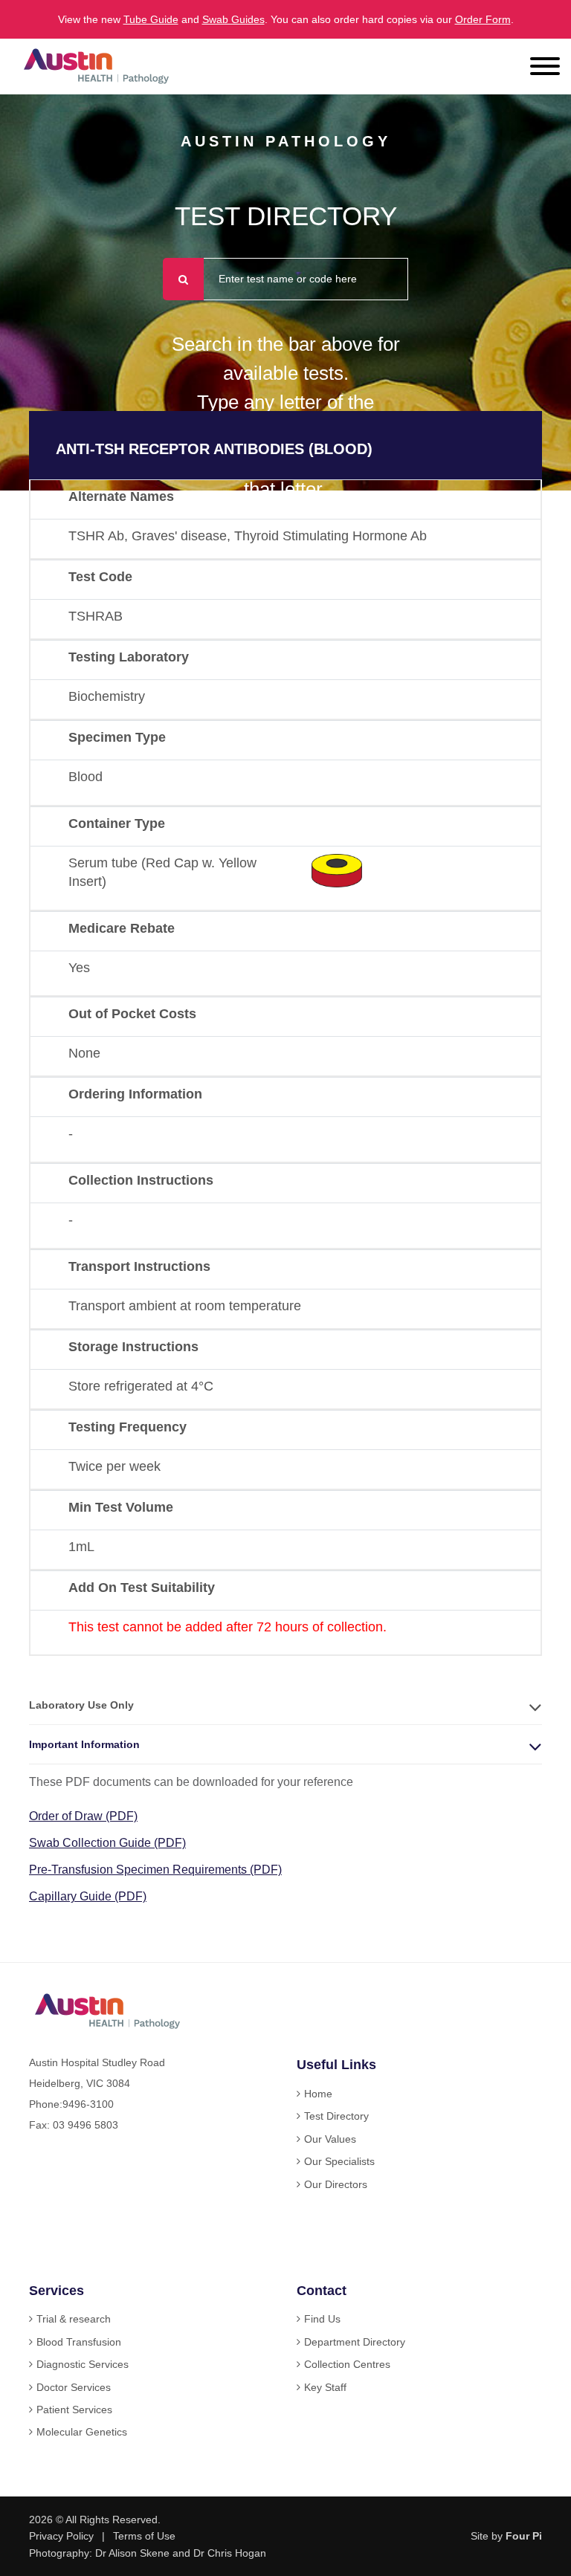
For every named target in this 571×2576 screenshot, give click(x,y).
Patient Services (74, 2410)
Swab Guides (233, 19)
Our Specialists (339, 2161)
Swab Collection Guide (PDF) (107, 1843)
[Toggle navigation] (545, 68)
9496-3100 (88, 2104)
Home (318, 2094)
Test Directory (336, 2116)
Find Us (322, 2319)
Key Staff (325, 2387)
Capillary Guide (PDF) (88, 1896)
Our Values (330, 2139)
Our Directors (336, 2184)
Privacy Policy (61, 2536)
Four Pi (524, 2536)
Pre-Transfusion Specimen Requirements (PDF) (155, 1870)
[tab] (285, 1705)
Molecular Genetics (82, 2432)
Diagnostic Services (83, 2364)
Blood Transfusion (79, 2342)
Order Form (483, 19)
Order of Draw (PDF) (83, 1816)
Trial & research (74, 2319)
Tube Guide (151, 19)
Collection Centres (347, 2364)
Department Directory (355, 2342)
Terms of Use (144, 2536)
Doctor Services (74, 2387)
